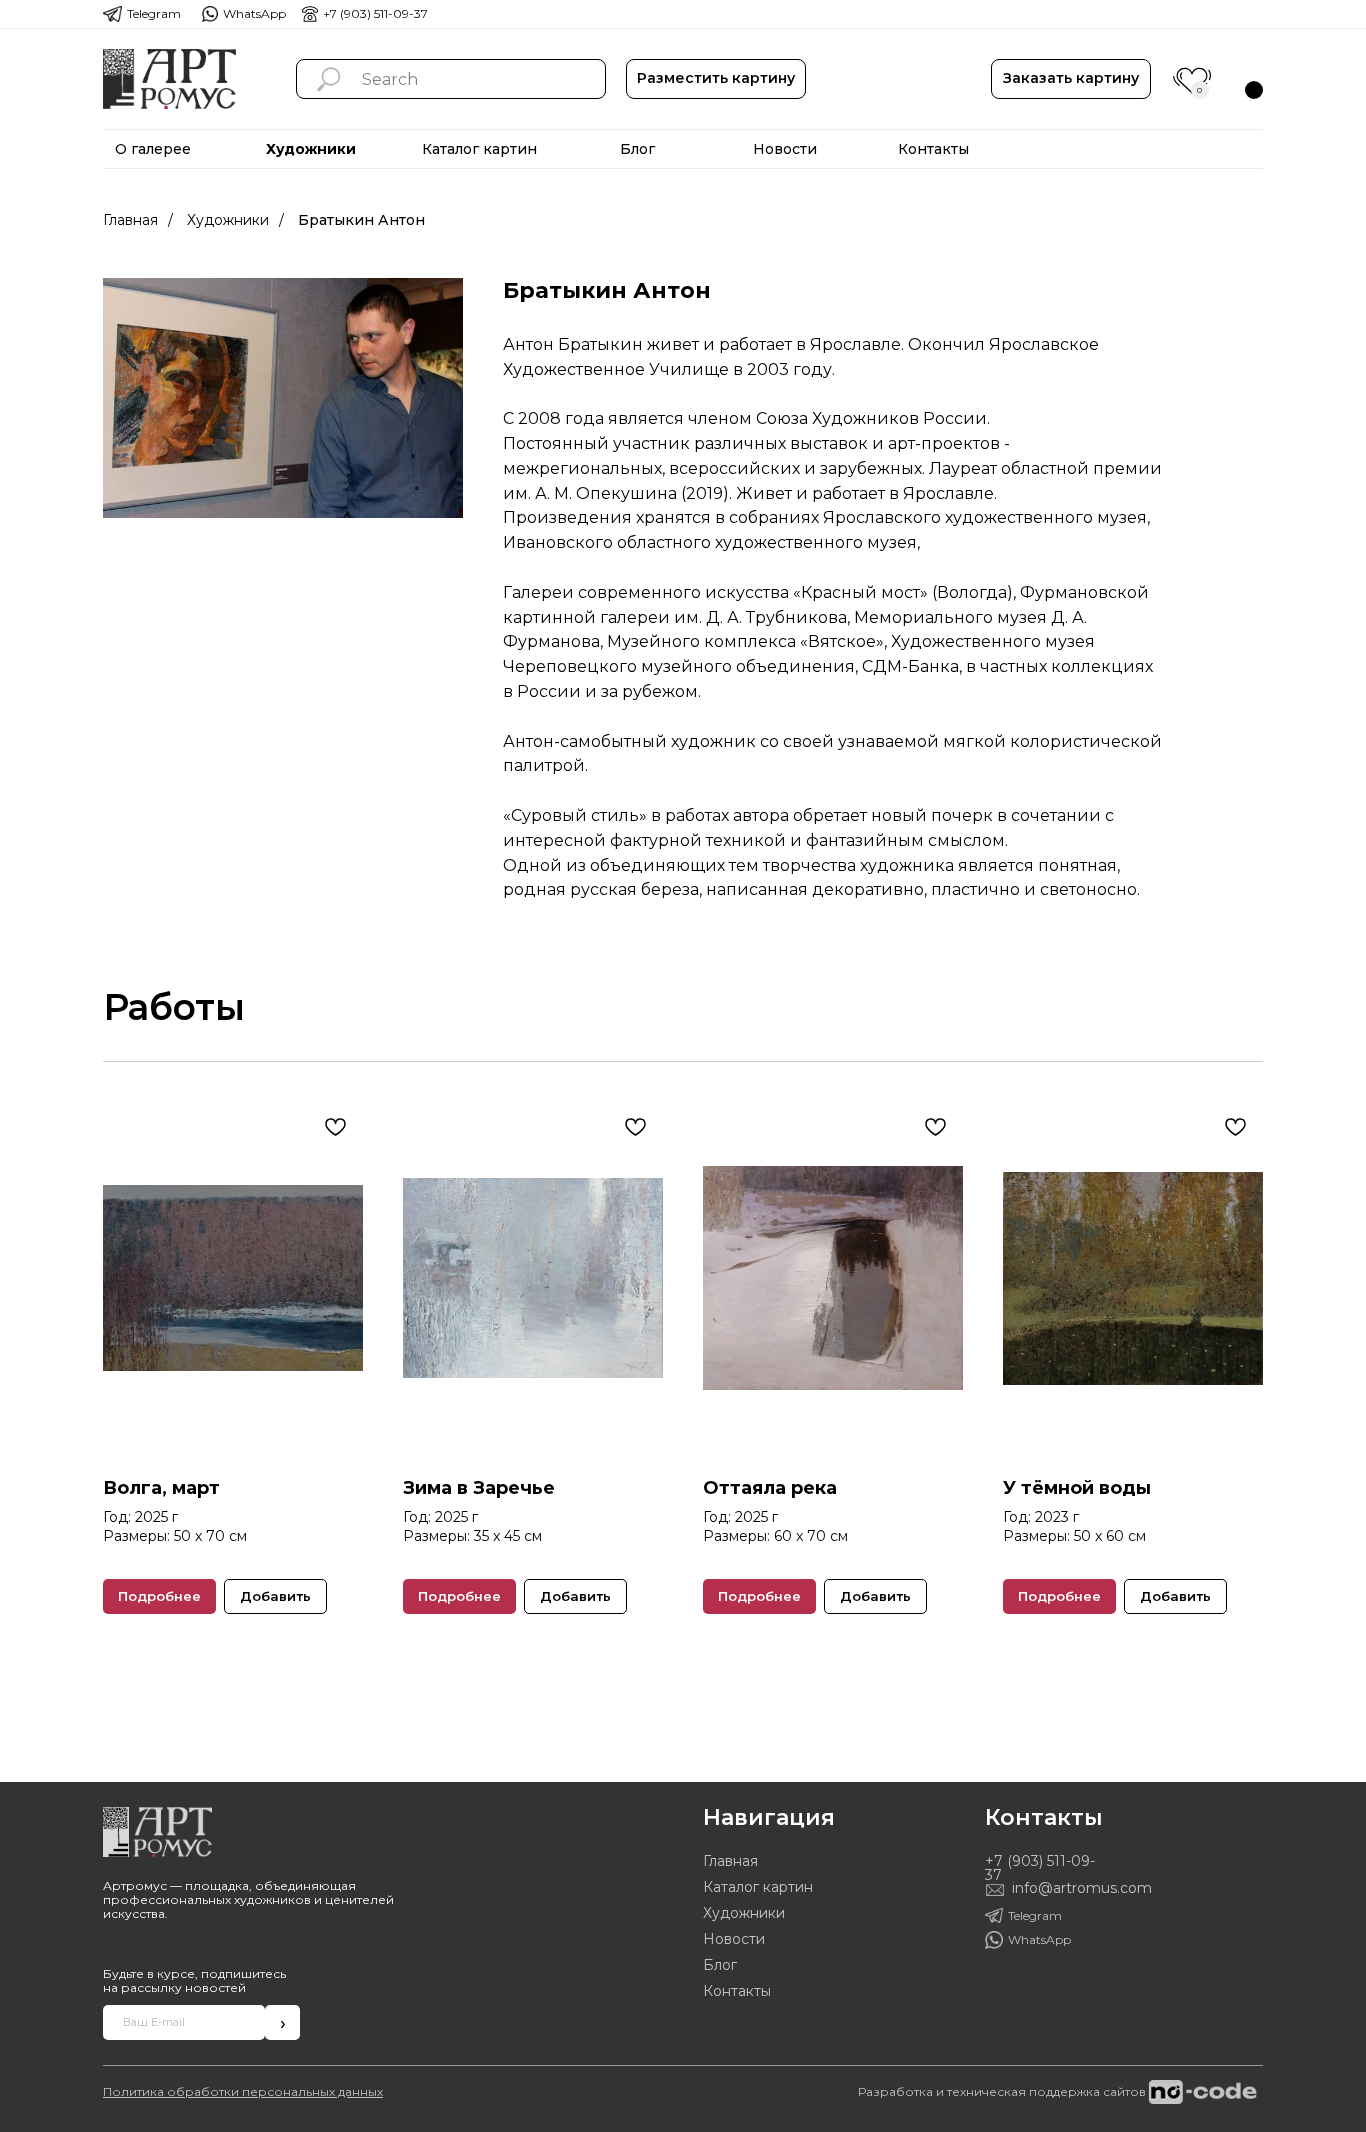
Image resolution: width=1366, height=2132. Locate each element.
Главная (130, 220)
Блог (720, 1965)
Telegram (154, 13)
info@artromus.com (1082, 1888)
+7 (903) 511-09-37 (375, 13)
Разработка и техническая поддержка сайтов (1002, 2091)
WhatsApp (254, 13)
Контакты (737, 1991)
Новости (734, 1939)
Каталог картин (758, 1887)
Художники (228, 220)
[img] (169, 79)
